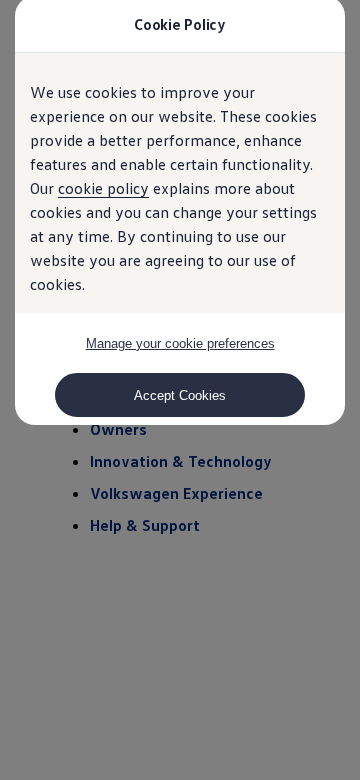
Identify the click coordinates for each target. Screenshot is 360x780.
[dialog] (180, 390)
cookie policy (103, 188)
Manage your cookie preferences (180, 343)
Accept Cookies (180, 395)
